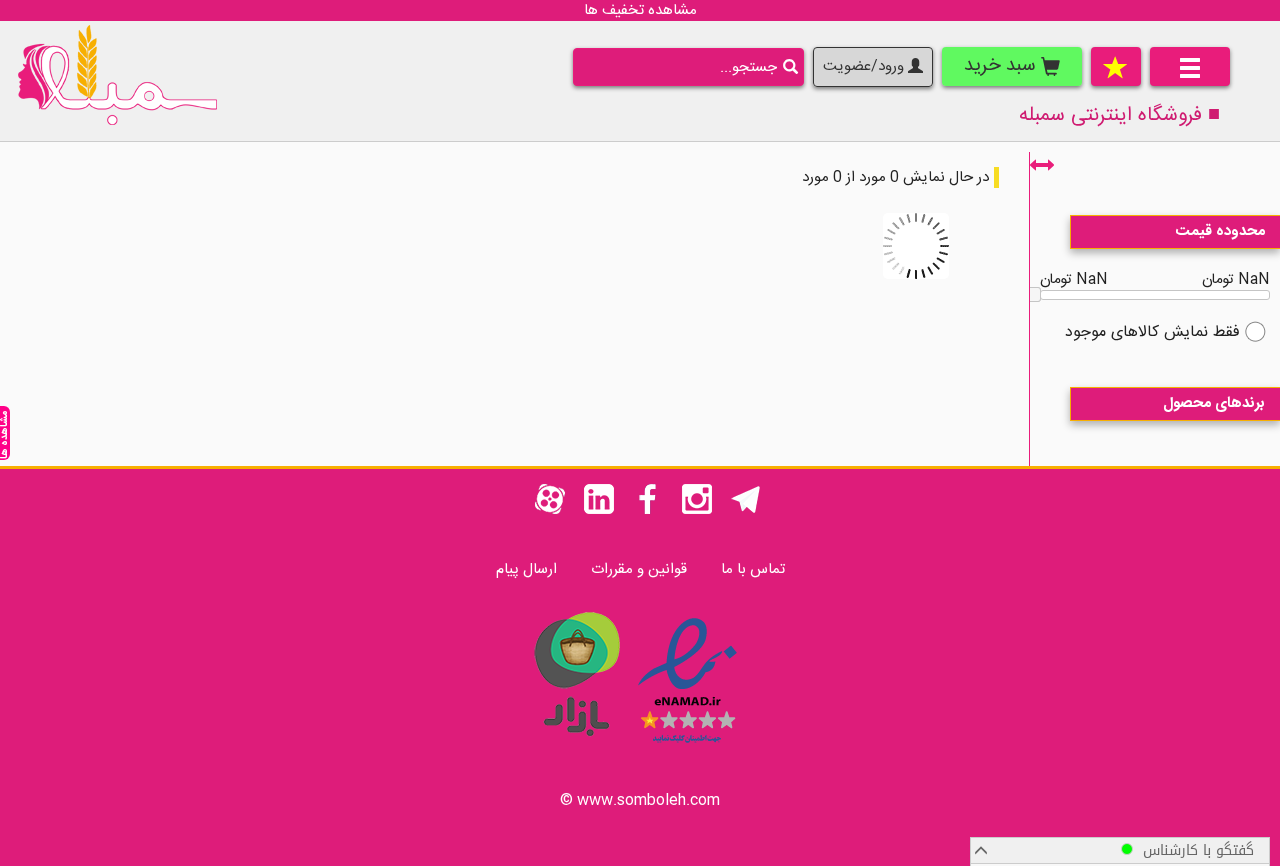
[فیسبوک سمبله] (648, 510)
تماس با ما (753, 569)
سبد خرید (1002, 66)
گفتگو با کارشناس (1193, 850)
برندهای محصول (1214, 403)
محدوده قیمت (1220, 231)
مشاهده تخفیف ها (640, 10)
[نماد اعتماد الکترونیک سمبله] (687, 746)
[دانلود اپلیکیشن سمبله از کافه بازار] (576, 746)
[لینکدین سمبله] (599, 510)
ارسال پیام (526, 569)
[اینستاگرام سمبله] (697, 510)
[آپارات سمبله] (550, 510)
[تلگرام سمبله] (746, 510)
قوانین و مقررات (639, 569)
